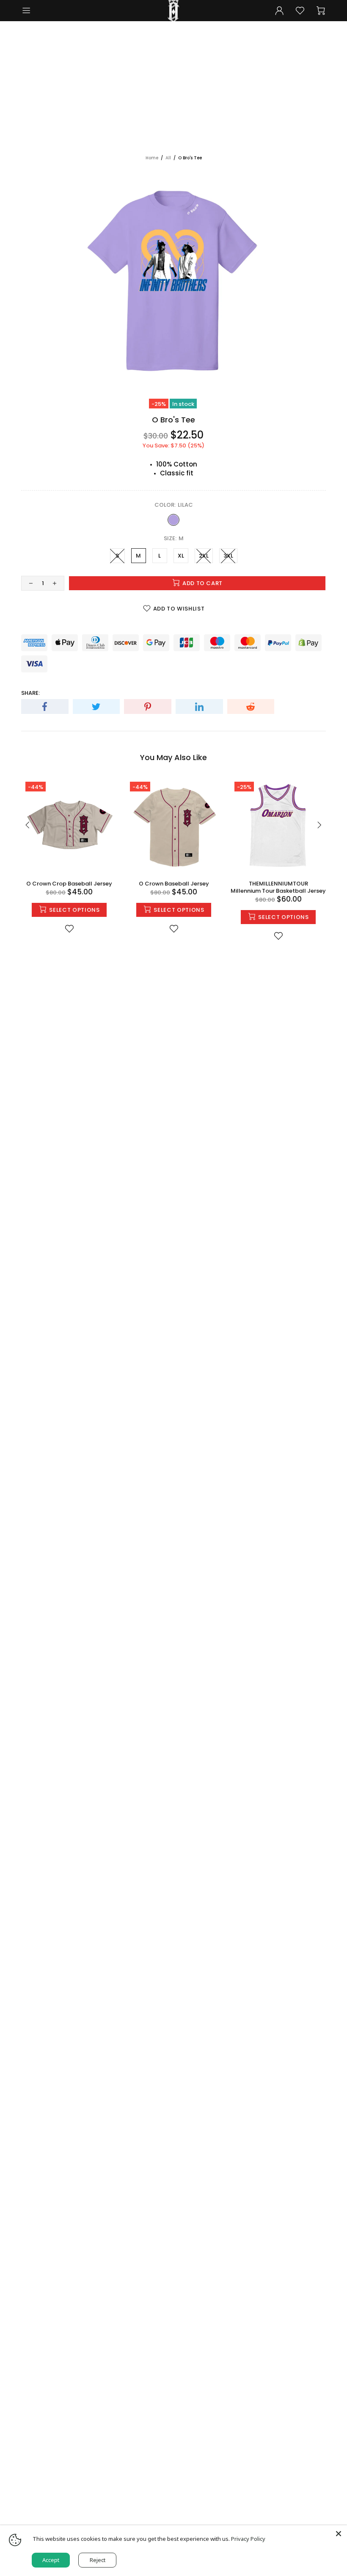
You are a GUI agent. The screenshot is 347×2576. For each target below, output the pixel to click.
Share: (30, 693)
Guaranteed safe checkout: (64, 628)
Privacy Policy (248, 2539)
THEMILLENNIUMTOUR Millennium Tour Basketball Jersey (278, 887)
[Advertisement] (173, 91)
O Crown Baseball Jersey (174, 884)
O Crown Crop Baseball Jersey (69, 884)
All (168, 158)
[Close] (339, 2534)
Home (152, 158)
